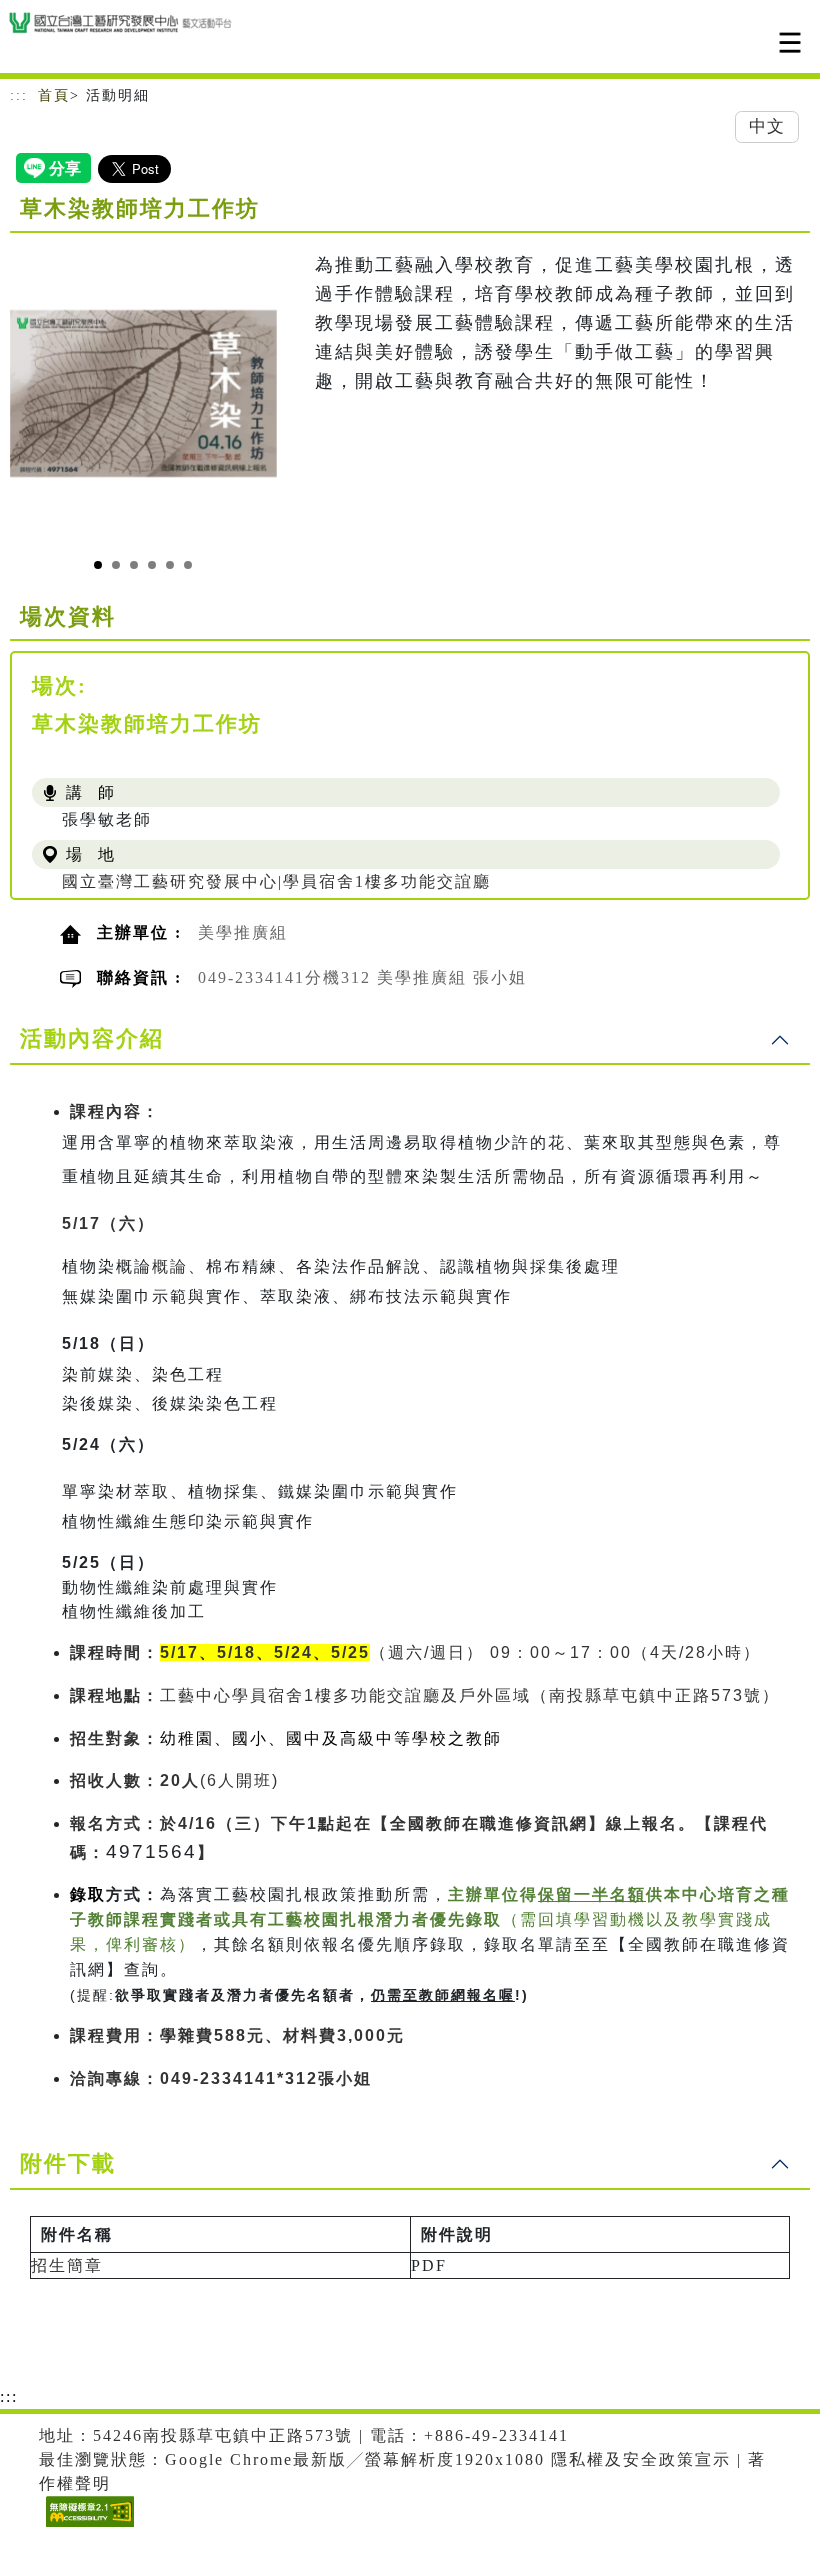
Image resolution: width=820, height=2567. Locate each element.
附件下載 (68, 2163)
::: (19, 95)
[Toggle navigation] (790, 42)
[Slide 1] (98, 565)
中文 (767, 126)
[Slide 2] (116, 565)
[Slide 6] (188, 565)
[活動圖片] (143, 393)
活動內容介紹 (92, 1038)
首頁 (54, 95)
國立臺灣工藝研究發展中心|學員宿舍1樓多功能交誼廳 (276, 881)
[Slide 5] (170, 565)
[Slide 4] (152, 565)
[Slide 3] (134, 565)
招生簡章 (67, 2265)
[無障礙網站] (87, 2526)
